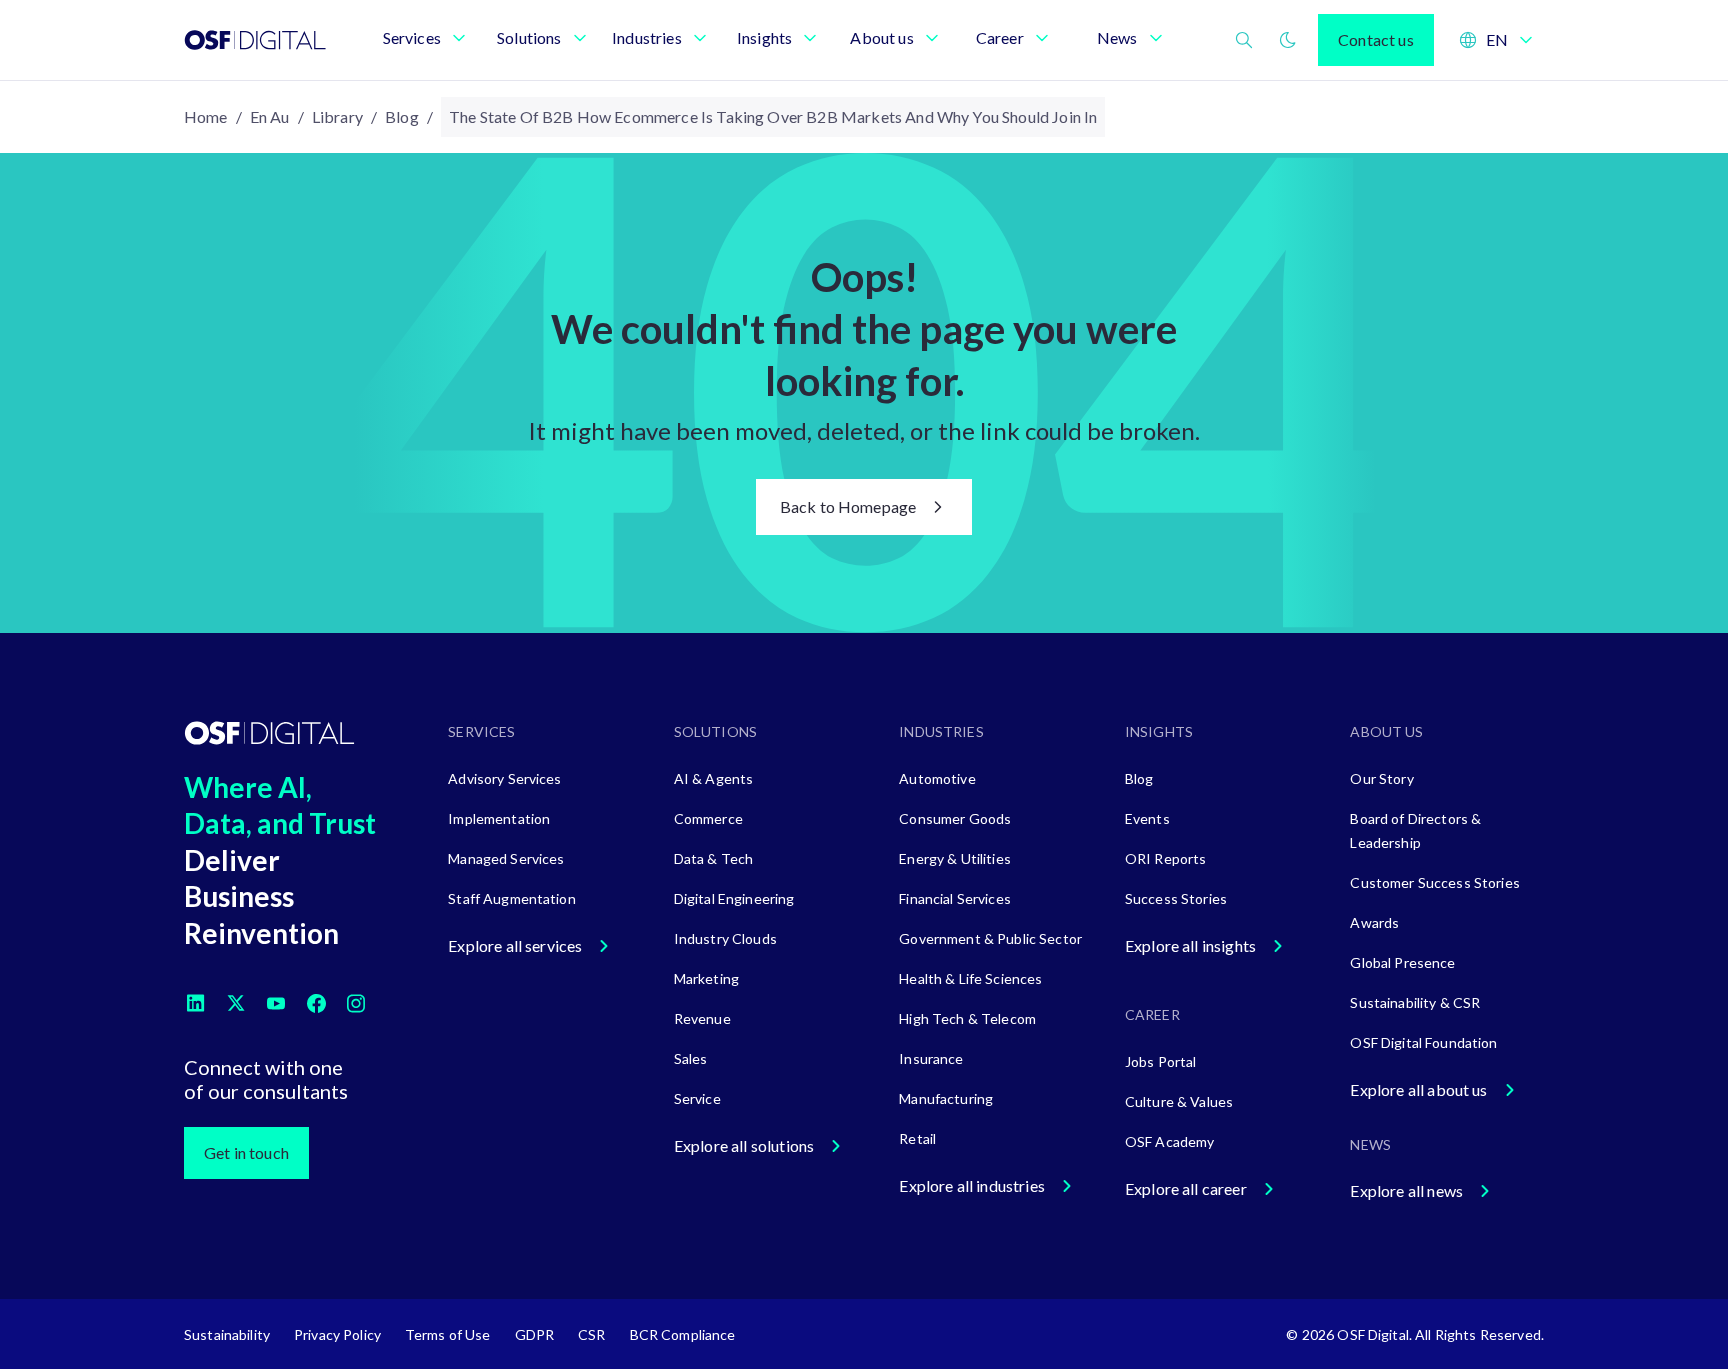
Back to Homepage (848, 506)
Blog (402, 116)
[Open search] (1244, 40)
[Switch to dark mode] (1288, 40)
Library (337, 116)
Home (206, 116)
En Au (270, 116)
